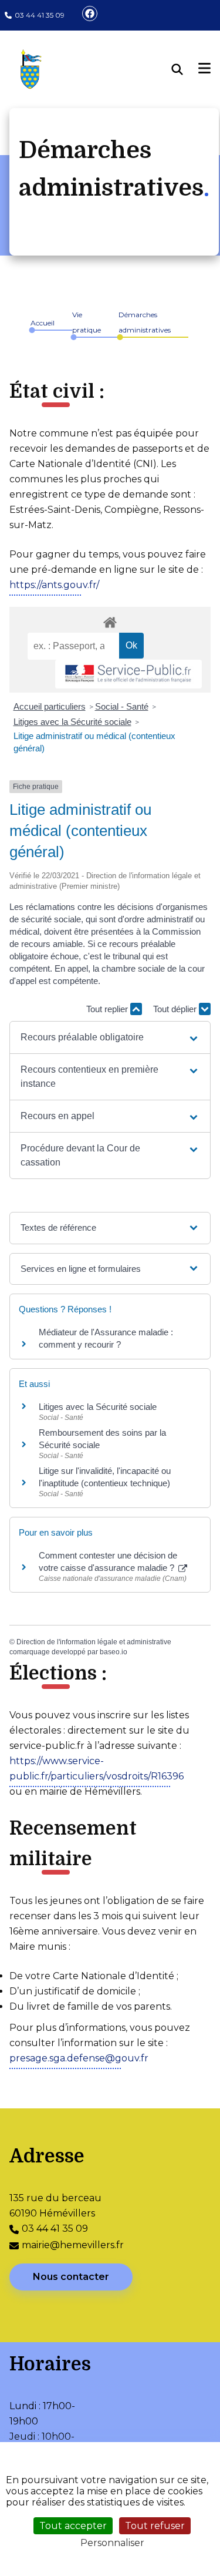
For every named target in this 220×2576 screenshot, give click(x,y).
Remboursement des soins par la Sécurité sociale (102, 1439)
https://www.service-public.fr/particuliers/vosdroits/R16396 (97, 1769)
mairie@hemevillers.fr (73, 2245)
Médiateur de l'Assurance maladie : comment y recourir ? (106, 1338)
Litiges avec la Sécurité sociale (72, 722)
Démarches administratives (145, 322)
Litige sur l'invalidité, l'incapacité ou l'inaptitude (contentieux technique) (105, 1477)
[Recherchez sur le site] (185, 69)
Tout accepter (73, 2526)
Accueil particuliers (50, 706)
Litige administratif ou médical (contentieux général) (94, 742)
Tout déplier (176, 1009)
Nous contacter (71, 2277)
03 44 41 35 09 (40, 15)
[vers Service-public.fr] (128, 674)
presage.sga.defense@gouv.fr (79, 2058)
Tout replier (108, 1009)
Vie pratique (87, 322)
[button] (110, 1037)
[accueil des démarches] (110, 620)
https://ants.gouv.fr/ (54, 585)
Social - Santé (122, 706)
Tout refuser (155, 2526)
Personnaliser (112, 2543)
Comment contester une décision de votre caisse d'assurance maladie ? (108, 1561)
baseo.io (114, 1652)
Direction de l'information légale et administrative (94, 1642)
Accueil (43, 323)
